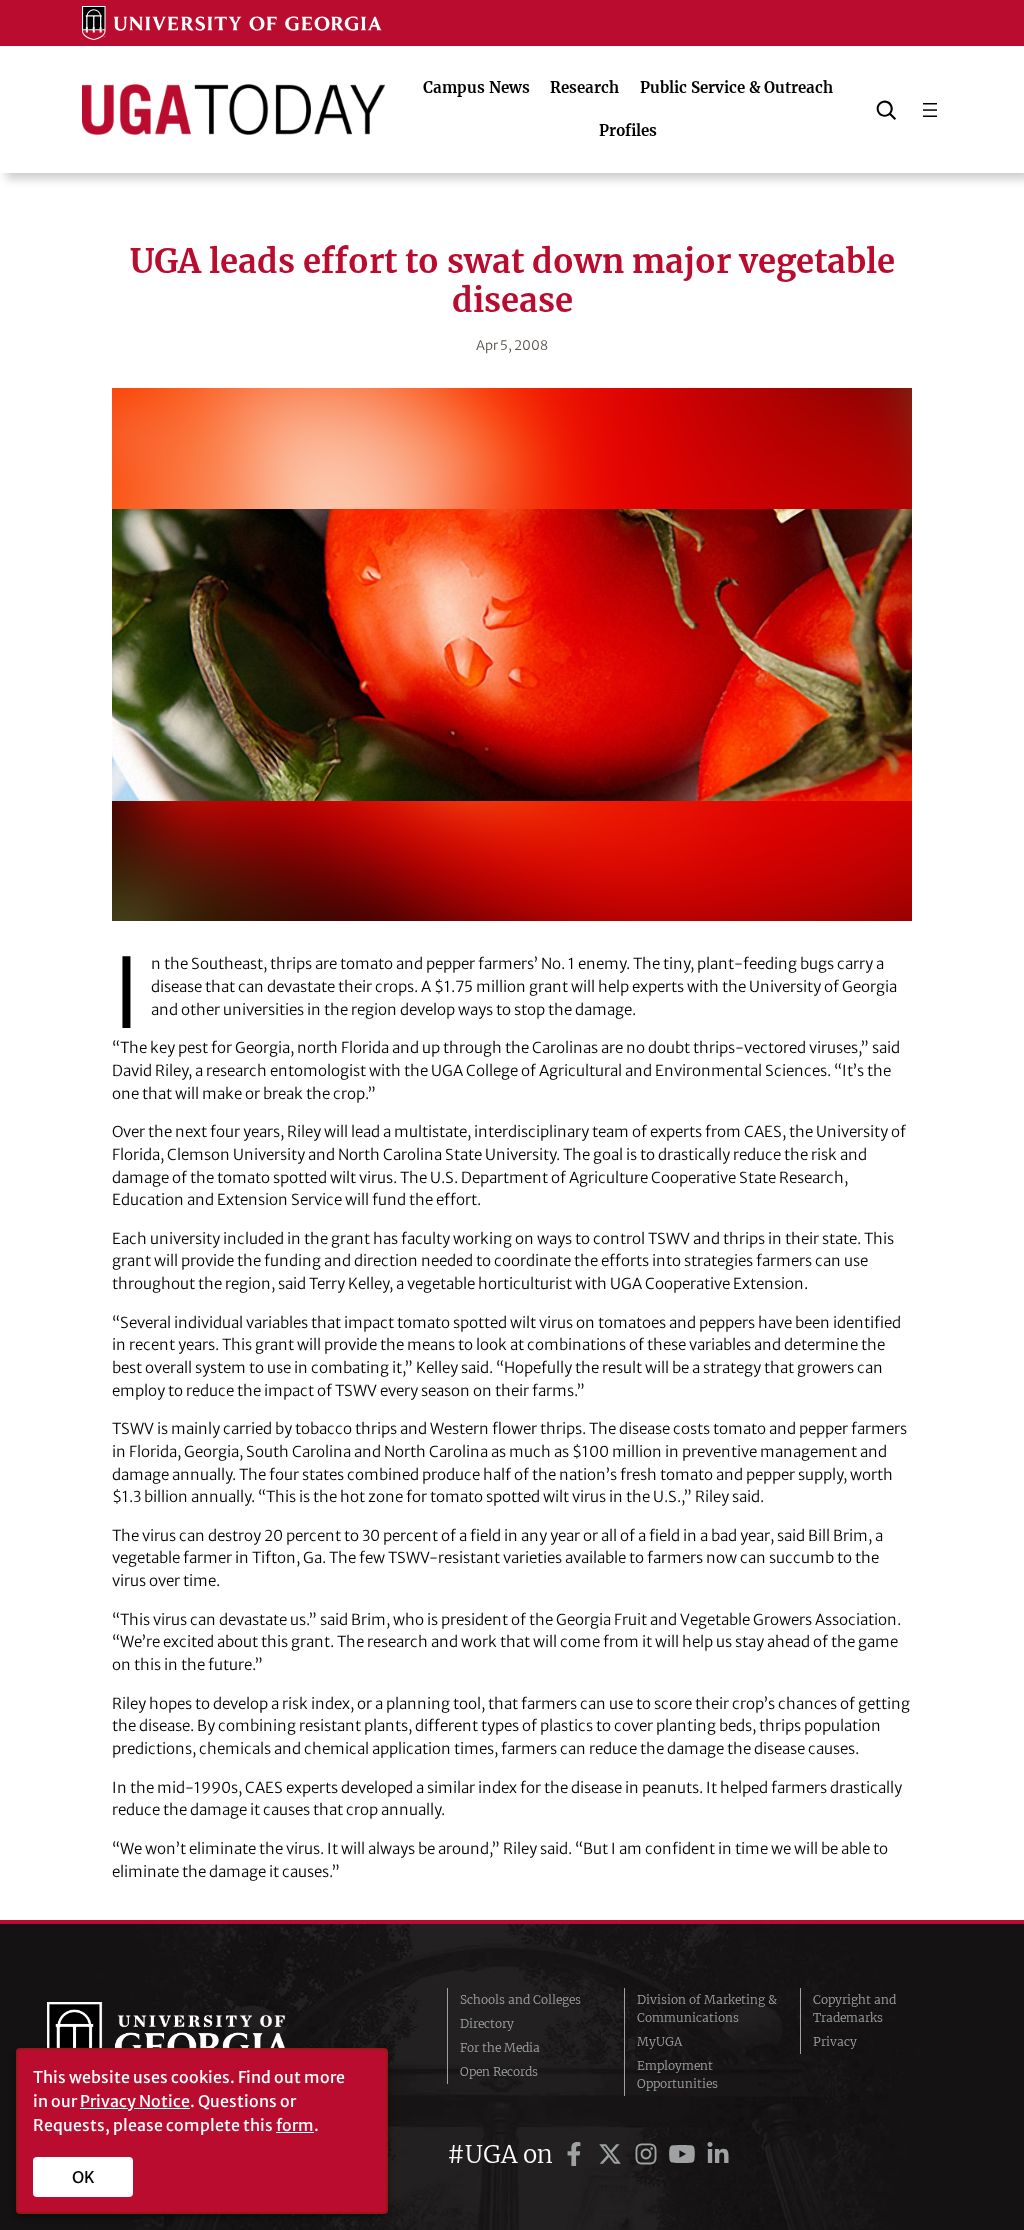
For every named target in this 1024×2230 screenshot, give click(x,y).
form (295, 2125)
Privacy (835, 2041)
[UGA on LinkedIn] (718, 2154)
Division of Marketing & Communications (707, 2008)
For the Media (500, 2047)
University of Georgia (197, 2042)
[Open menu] (930, 110)
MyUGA (659, 2041)
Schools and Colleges (520, 1999)
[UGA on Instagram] (649, 2154)
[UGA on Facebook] (577, 2154)
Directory (487, 2023)
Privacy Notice (135, 2101)
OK (83, 2177)
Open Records (499, 2071)
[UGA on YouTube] (685, 2154)
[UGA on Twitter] (613, 2154)
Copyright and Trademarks (854, 2008)
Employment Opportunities (677, 2074)
